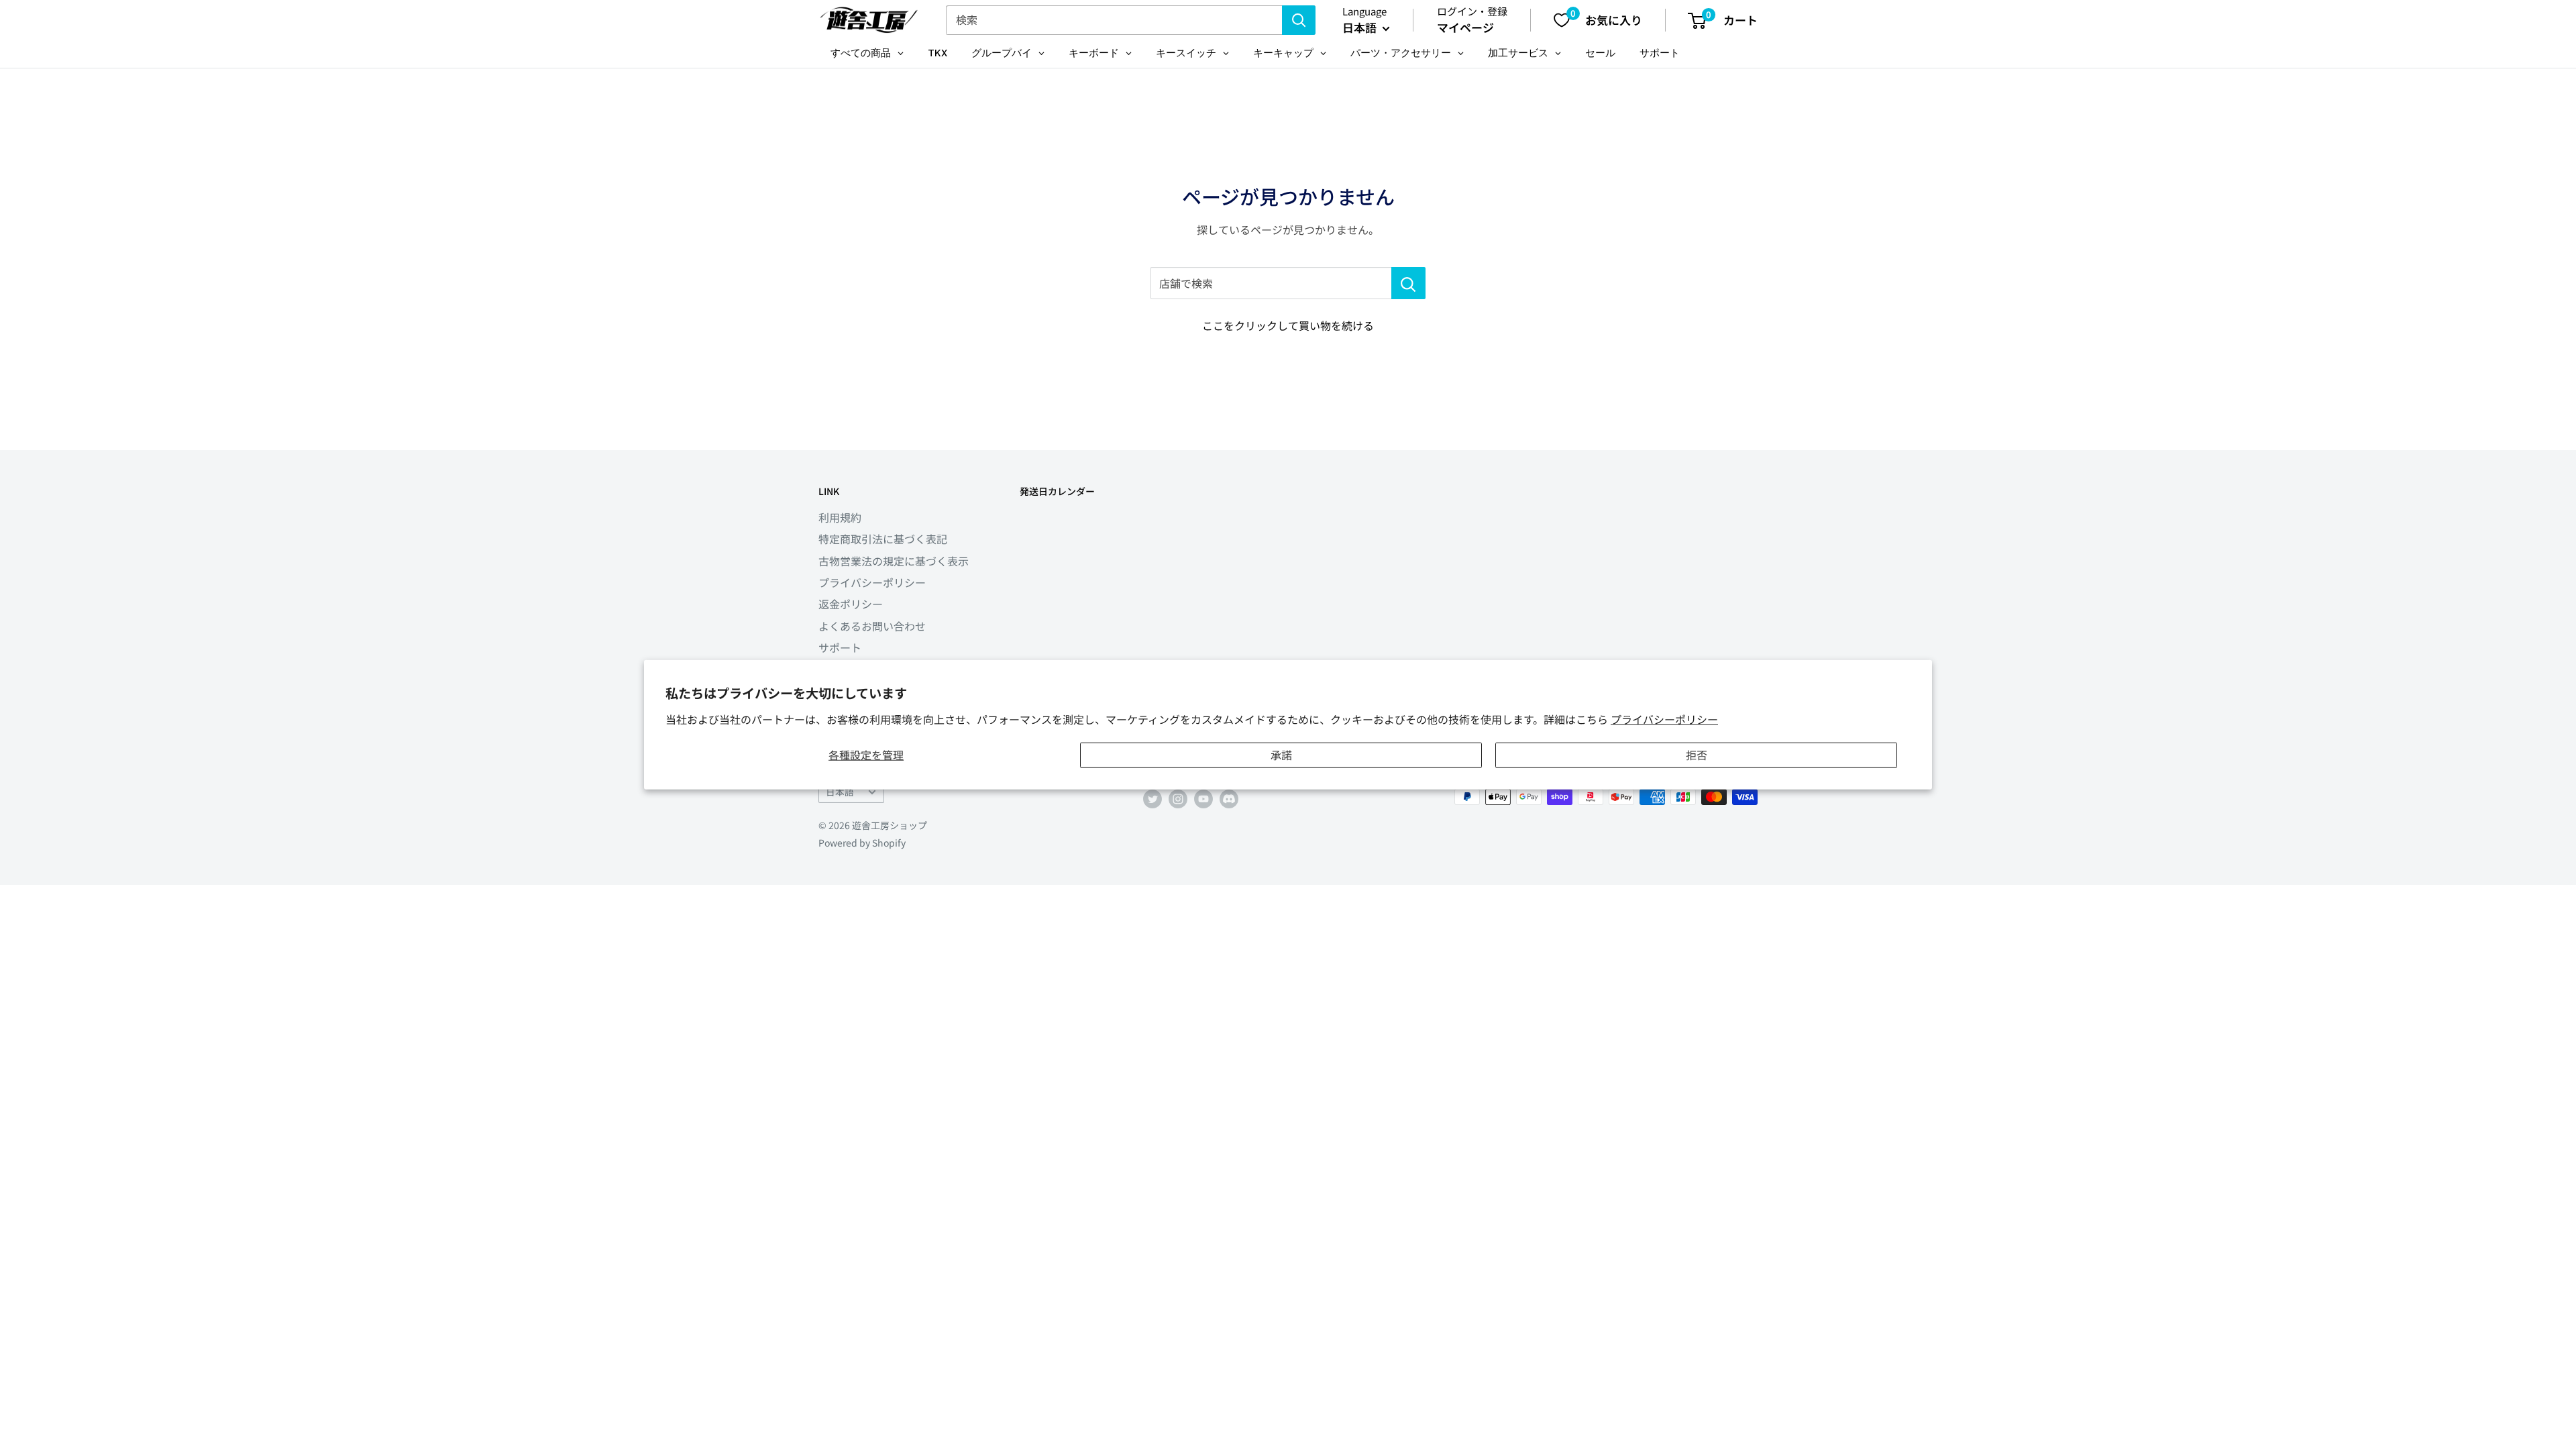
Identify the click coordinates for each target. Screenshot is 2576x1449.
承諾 (1281, 755)
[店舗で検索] (1408, 283)
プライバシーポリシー (1664, 718)
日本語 (840, 792)
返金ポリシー (851, 604)
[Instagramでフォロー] (1178, 799)
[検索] (1299, 20)
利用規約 (840, 517)
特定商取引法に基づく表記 (883, 539)
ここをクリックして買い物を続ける (1288, 325)
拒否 (1697, 755)
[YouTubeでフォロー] (1203, 799)
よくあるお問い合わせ (872, 626)
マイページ (1465, 27)
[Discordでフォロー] (1229, 799)
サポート (840, 647)
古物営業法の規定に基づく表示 (894, 561)
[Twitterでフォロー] (1152, 799)
